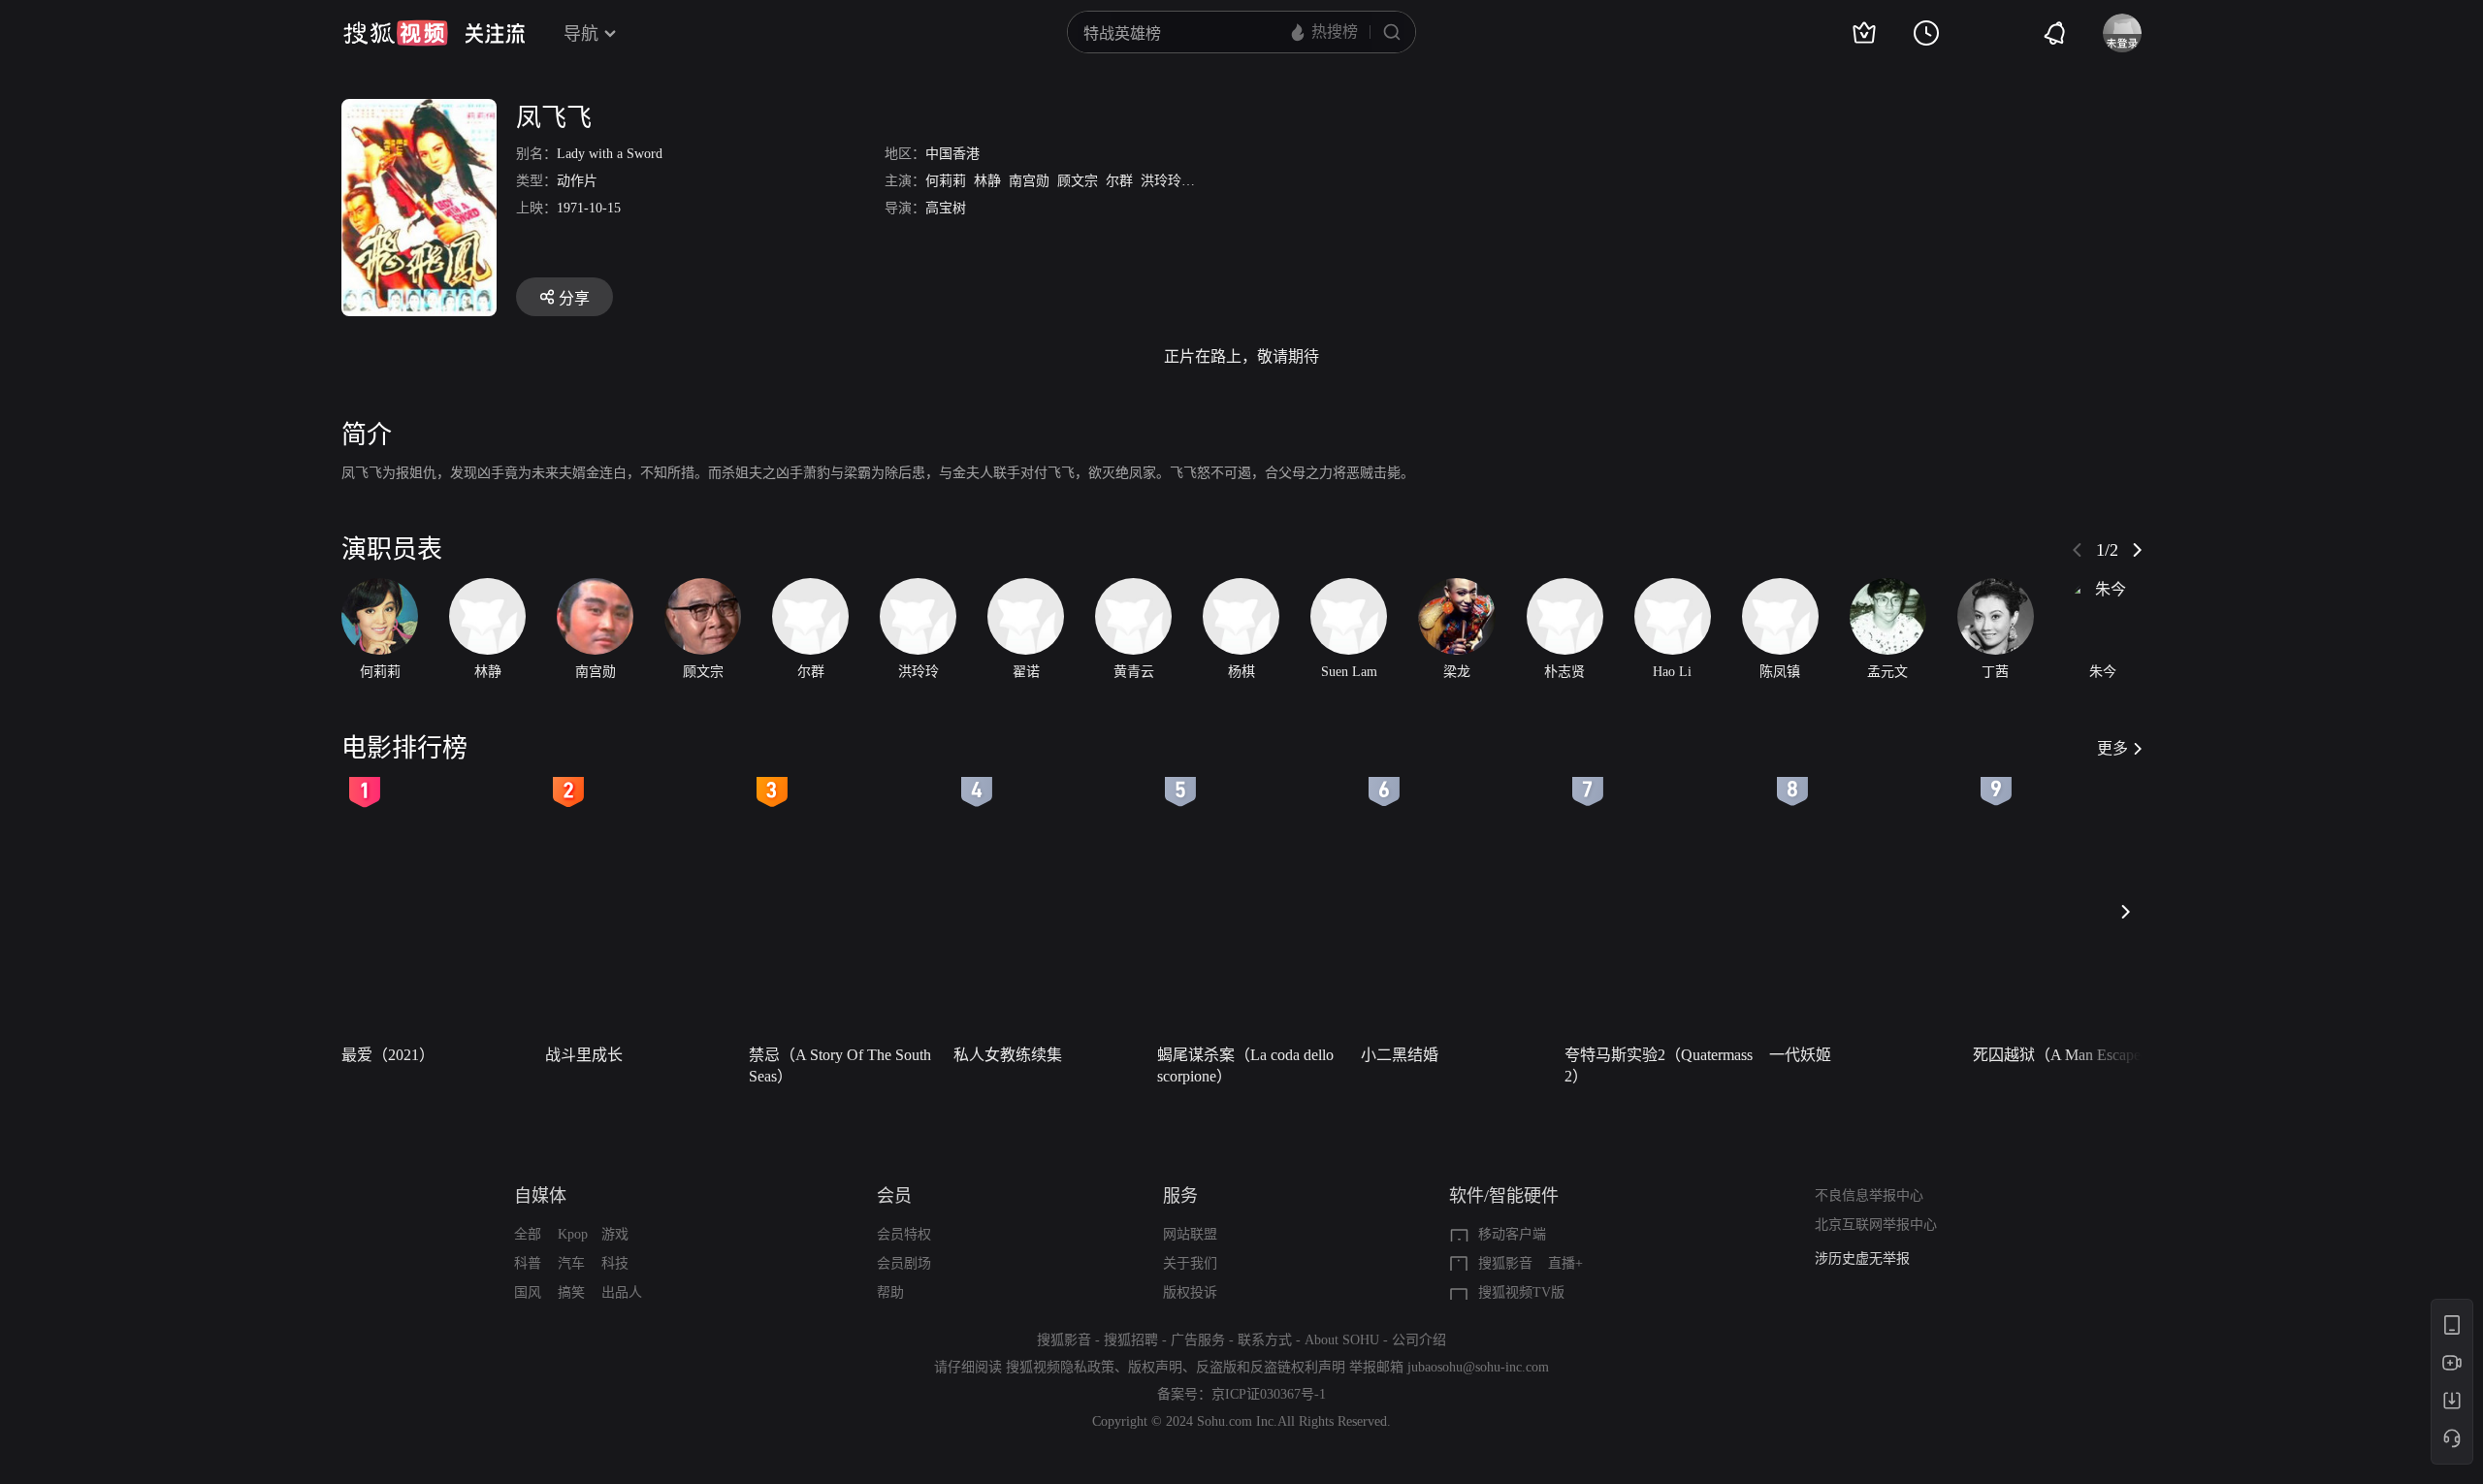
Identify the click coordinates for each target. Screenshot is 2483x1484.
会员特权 (904, 1234)
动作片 (577, 181)
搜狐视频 (396, 33)
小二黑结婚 (1400, 1055)
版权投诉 (1190, 1292)
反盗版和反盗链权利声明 (1271, 1367)
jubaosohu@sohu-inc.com (1478, 1367)
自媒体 (540, 1196)
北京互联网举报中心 (1876, 1225)
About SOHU (1342, 1340)
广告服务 (1198, 1340)
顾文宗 (1078, 181)
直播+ (1565, 1263)
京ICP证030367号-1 (1269, 1394)
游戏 (615, 1234)
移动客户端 (1512, 1234)
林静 (987, 181)
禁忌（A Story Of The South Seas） (840, 1065)
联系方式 (1265, 1340)
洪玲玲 (1161, 181)
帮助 (890, 1292)
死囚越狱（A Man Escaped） (2068, 1055)
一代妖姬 (1800, 1055)
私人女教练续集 (1008, 1055)
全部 (528, 1234)
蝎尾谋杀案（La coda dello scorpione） (1245, 1065)
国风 (528, 1292)
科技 (615, 1263)
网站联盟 (1190, 1234)
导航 (581, 34)
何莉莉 (946, 181)
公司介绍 (1419, 1340)
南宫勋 (1029, 181)
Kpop (573, 1234)
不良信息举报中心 (1869, 1195)
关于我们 (1190, 1263)
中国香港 (952, 154)
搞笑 (571, 1292)
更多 (2112, 748)
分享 (574, 298)
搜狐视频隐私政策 (1060, 1367)
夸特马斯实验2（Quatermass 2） (1659, 1065)
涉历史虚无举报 (1862, 1258)
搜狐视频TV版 (1521, 1292)
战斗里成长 (584, 1055)
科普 (528, 1263)
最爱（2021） (388, 1055)
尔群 (1119, 181)
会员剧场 (904, 1263)
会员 (894, 1196)
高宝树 (946, 208)
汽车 (571, 1263)
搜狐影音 (1505, 1263)
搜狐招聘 (1131, 1340)
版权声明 (1155, 1367)
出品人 (622, 1292)
